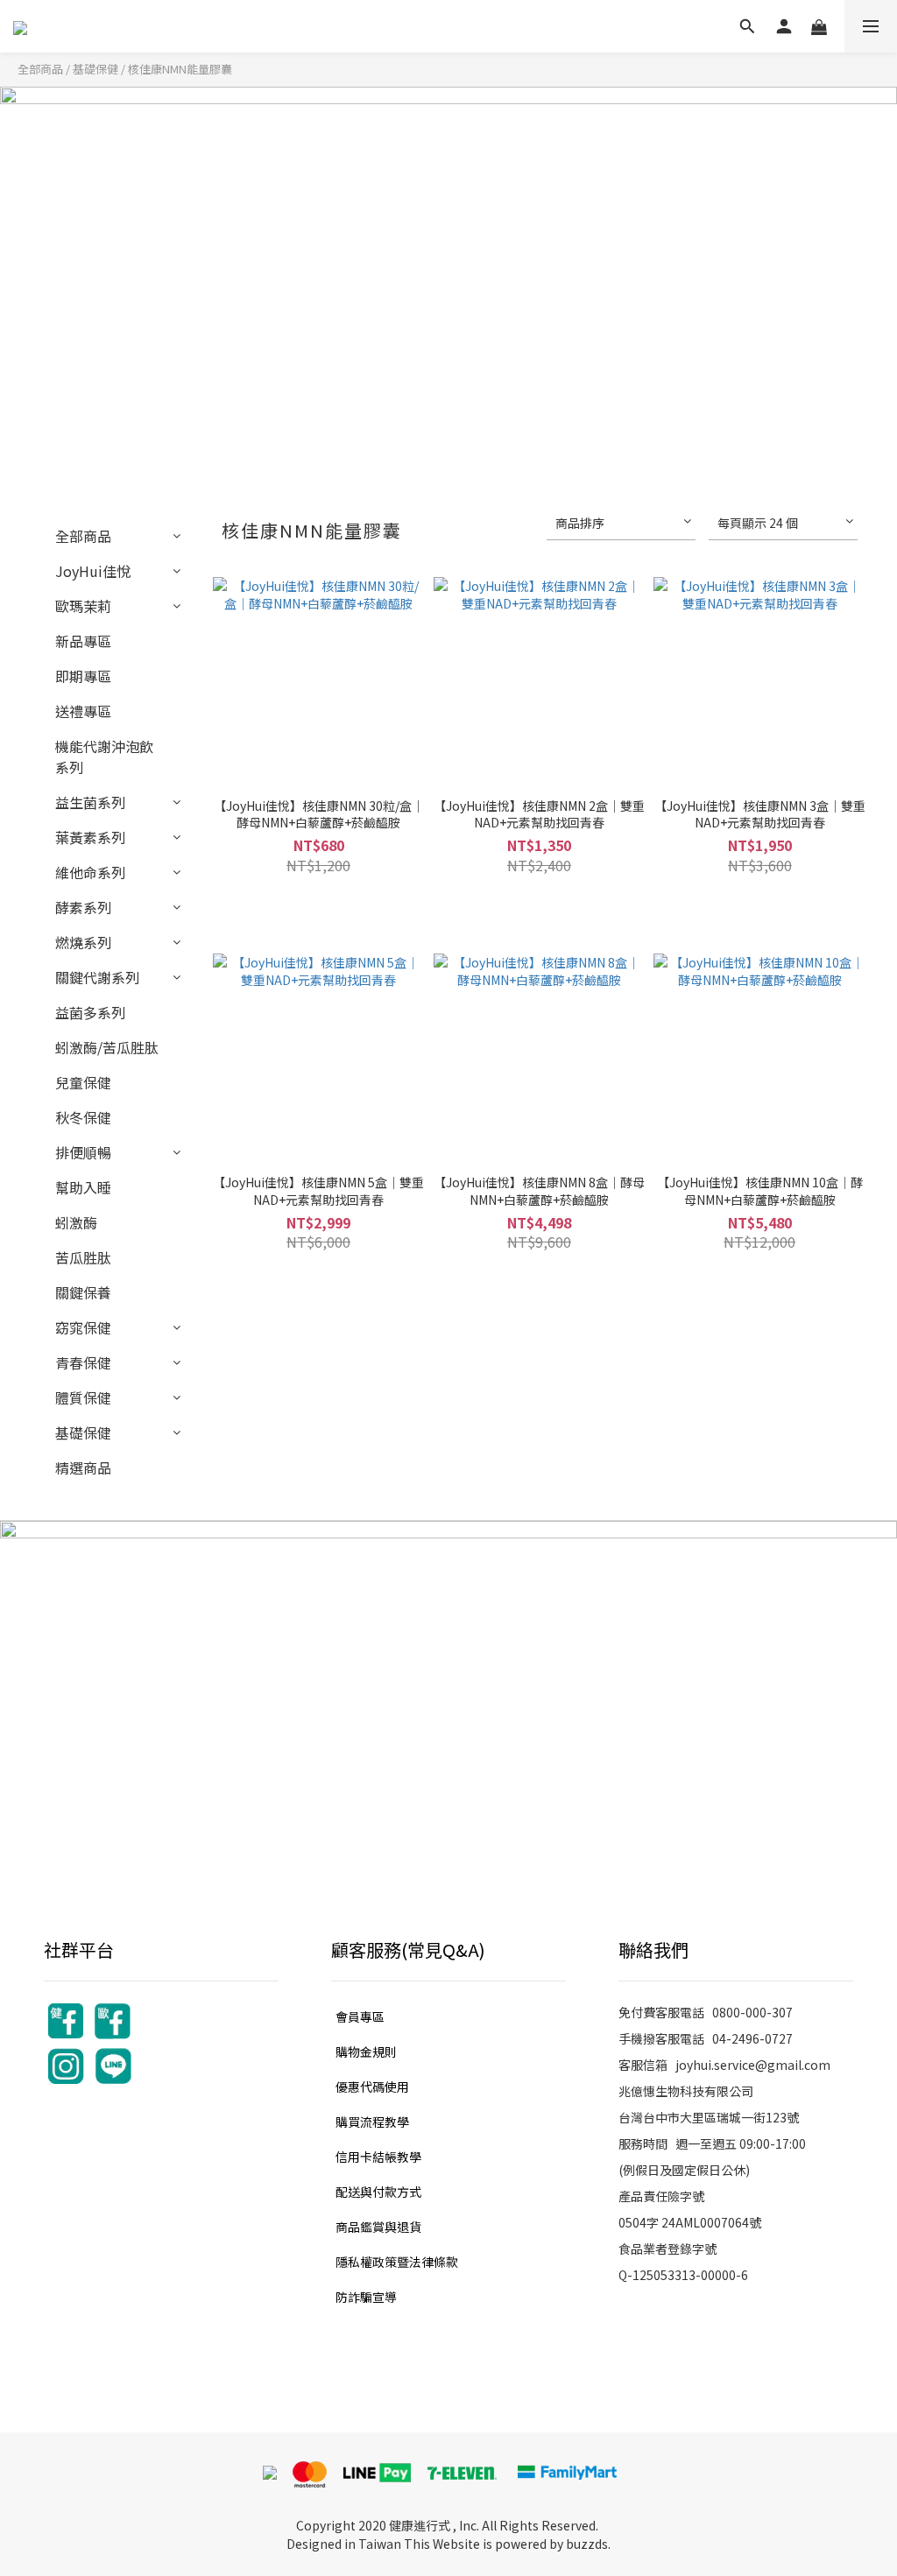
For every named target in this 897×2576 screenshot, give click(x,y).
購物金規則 (366, 2052)
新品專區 (83, 641)
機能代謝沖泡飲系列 (104, 757)
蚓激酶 (76, 1222)
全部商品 (40, 69)
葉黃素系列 (90, 837)
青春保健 (83, 1362)
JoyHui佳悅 (93, 571)
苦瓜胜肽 (83, 1257)
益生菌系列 (90, 802)
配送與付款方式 (378, 2192)
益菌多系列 (90, 1012)
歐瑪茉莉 (83, 606)
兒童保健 (83, 1082)
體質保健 (83, 1397)
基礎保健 (95, 69)
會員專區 (360, 2016)
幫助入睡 (83, 1187)
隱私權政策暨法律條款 (397, 2262)
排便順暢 (83, 1152)
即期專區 (83, 676)
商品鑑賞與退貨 (378, 2227)
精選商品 (83, 1467)
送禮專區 (83, 711)
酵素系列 (83, 907)
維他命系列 (90, 872)
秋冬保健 (83, 1117)
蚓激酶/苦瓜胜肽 (107, 1047)
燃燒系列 (83, 942)
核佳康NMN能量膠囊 (180, 69)
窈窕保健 (83, 1327)
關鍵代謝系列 (97, 977)
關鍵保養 (83, 1292)
